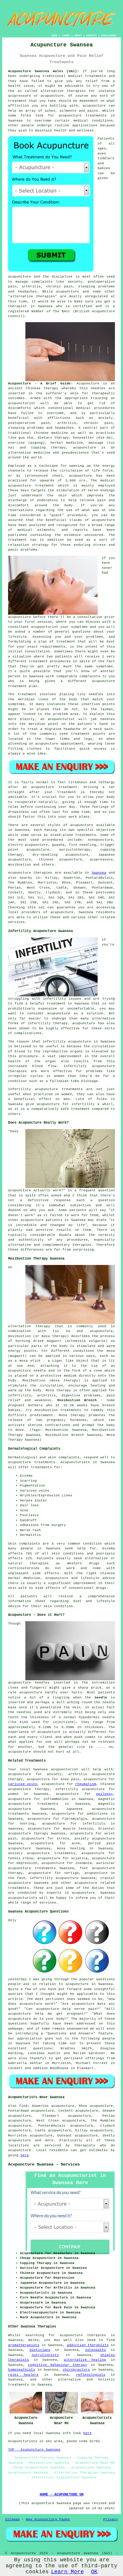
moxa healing (71, 1848)
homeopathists (22, 2370)
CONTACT (92, 35)
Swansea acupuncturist (56, 1769)
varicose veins (23, 1784)
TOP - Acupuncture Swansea (34, 2450)
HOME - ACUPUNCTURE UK (62, 2495)
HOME (54, 35)
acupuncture (94, 106)
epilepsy (104, 1794)
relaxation (19, 545)
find (23, 2106)
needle (101, 1698)
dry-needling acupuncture (60, 855)
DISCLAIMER (109, 35)
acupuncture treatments (83, 116)
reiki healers (23, 2375)
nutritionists (45, 2355)
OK (94, 2572)
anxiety (54, 1774)
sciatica (79, 1858)
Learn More (67, 2572)
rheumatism (86, 1784)
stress (63, 1839)
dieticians (40, 2350)
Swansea (99, 873)
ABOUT (78, 35)
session (45, 622)
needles (98, 388)
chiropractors (76, 2370)
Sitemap (12, 2519)
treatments (19, 2385)
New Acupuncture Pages (48, 2519)
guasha (58, 845)
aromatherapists (24, 2345)
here (25, 2155)
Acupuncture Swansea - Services (44, 2164)
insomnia (84, 1863)
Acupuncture (88, 384)
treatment (17, 101)
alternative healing (85, 2360)
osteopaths (96, 2350)
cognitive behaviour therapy (58, 2365)
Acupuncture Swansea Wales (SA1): (44, 71)
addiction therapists (88, 2345)
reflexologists (91, 2375)
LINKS (66, 35)
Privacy (111, 2519)
